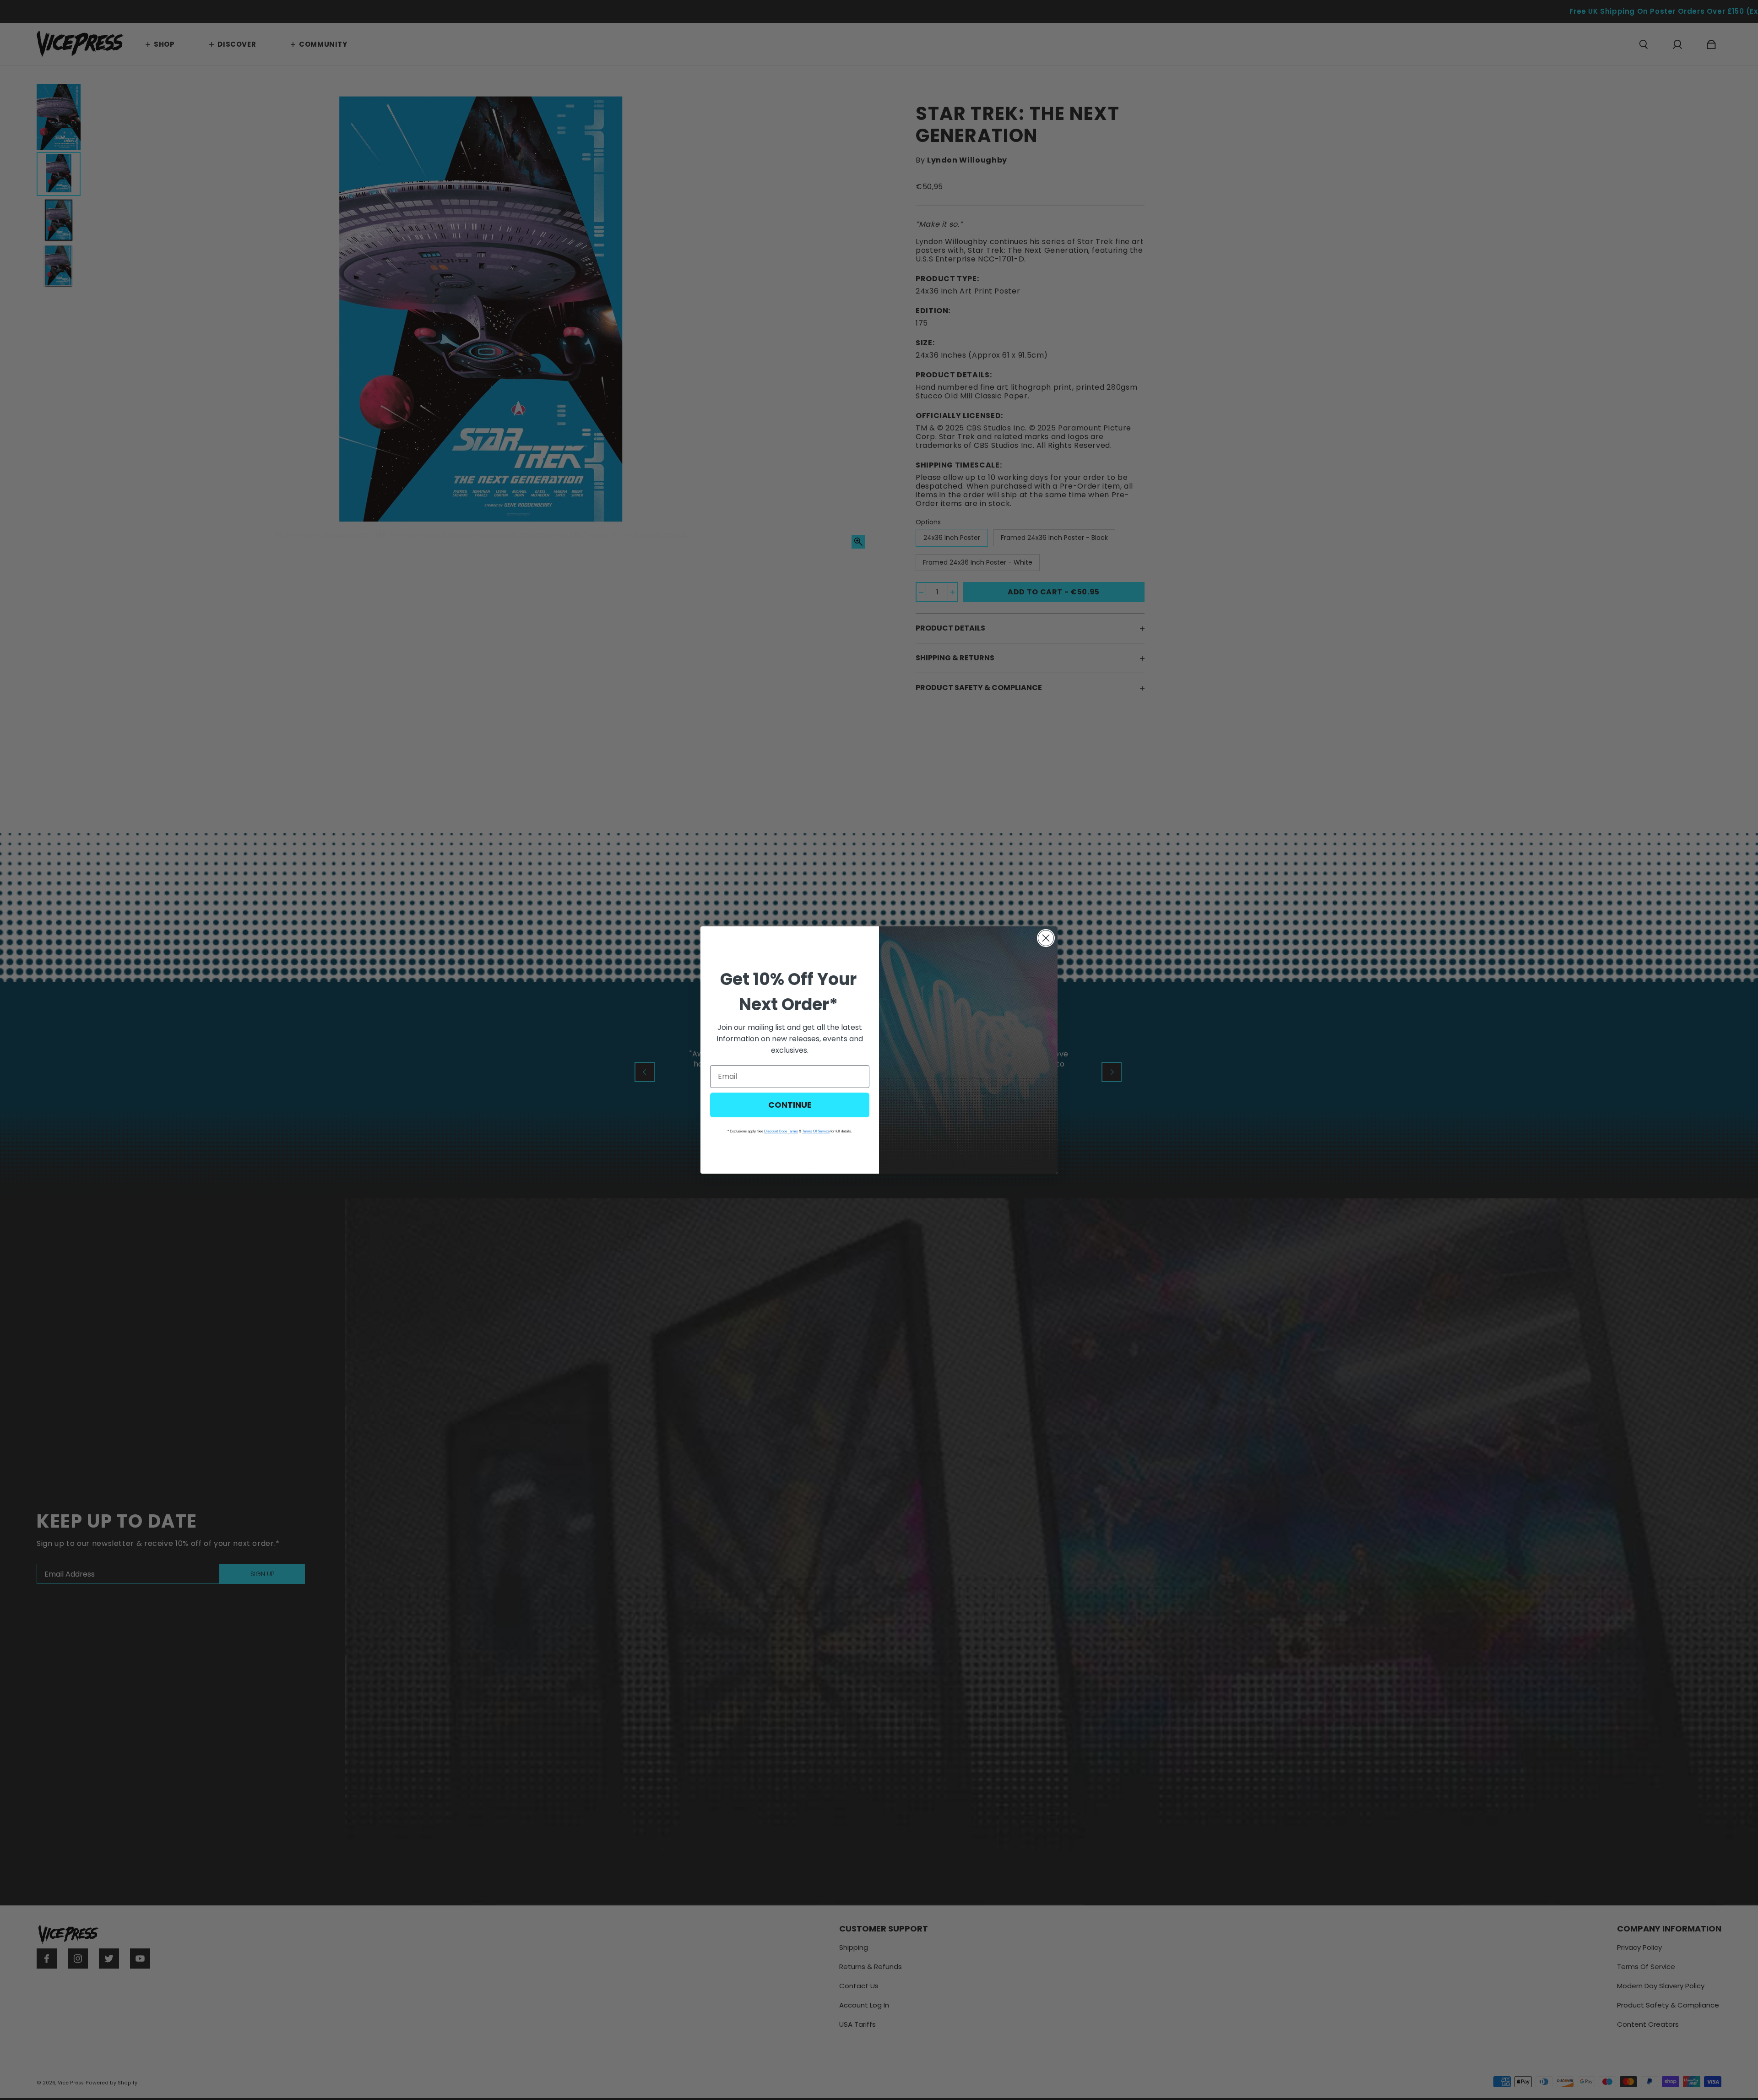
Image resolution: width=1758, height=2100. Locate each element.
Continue (790, 1105)
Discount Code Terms (781, 1131)
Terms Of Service (816, 1131)
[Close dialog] (1046, 938)
